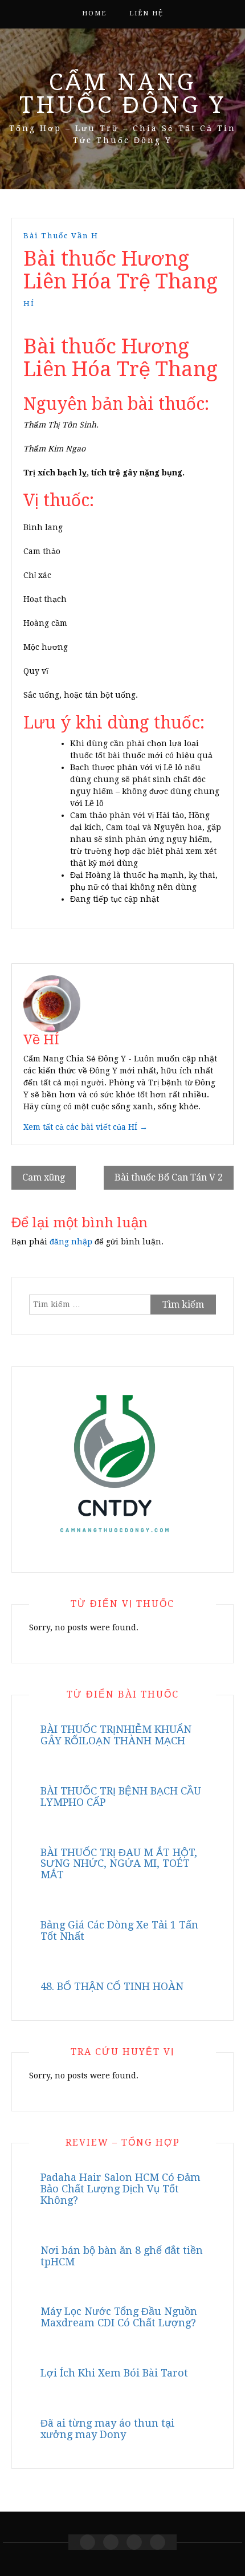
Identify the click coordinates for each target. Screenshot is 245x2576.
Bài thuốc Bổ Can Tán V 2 (169, 1177)
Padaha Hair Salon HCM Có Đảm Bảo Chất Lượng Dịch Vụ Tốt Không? (121, 2189)
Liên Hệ (146, 13)
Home (94, 13)
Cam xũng (44, 1177)
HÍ (29, 304)
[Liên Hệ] (134, 2542)
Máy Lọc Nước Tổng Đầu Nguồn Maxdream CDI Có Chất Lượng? (119, 2317)
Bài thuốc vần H (61, 236)
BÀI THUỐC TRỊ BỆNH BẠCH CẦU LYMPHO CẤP (121, 1796)
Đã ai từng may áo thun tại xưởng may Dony (107, 2429)
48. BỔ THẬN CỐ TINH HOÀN (112, 1986)
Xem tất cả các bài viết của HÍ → (85, 1127)
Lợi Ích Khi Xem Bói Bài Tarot (114, 2373)
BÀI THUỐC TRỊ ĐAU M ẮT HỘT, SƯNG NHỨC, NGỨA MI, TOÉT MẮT (119, 1864)
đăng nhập (71, 1242)
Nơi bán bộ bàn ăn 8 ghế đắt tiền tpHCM (122, 2256)
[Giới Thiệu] (111, 2542)
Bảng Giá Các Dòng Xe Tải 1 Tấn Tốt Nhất (119, 1930)
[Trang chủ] (87, 2542)
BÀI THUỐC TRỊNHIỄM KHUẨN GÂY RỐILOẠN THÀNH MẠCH (116, 1735)
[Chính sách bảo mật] (158, 2542)
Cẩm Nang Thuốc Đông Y (123, 94)
